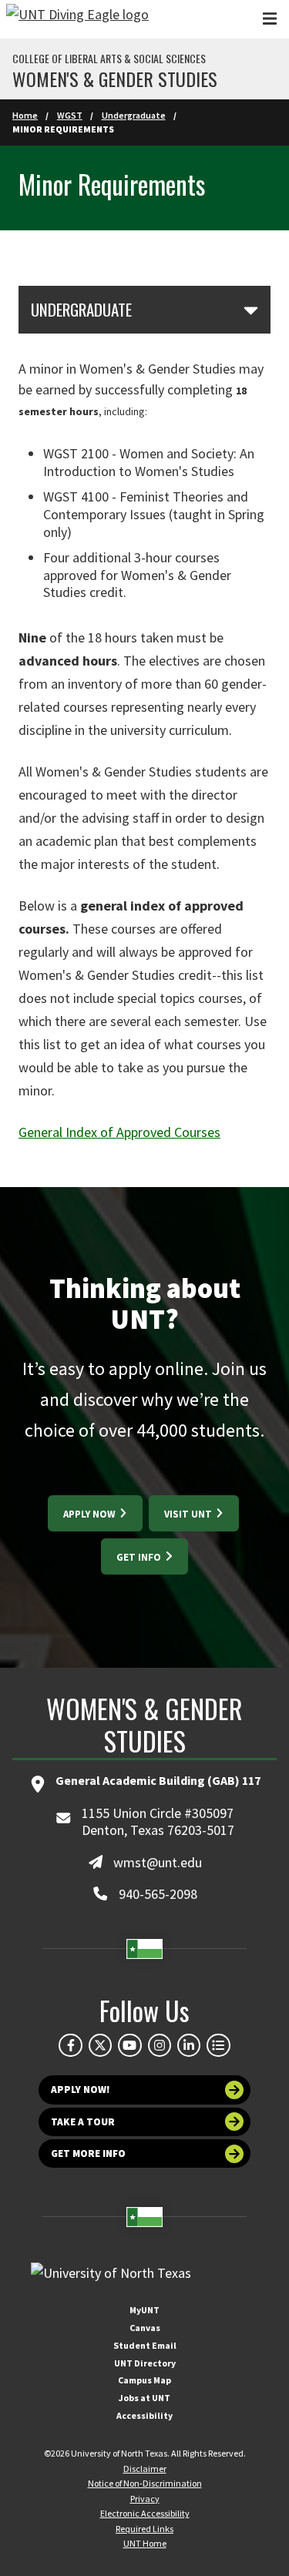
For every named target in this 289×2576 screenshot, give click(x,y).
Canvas (145, 2328)
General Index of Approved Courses (119, 1132)
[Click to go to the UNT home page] (77, 19)
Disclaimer (145, 2469)
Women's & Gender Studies (115, 79)
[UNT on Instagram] (160, 2045)
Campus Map (144, 2380)
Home (25, 115)
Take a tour (83, 2122)
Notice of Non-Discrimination (145, 2483)
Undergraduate (134, 115)
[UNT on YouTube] (129, 2045)
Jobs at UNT (144, 2398)
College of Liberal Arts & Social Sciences (109, 59)
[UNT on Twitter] (100, 2045)
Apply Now (91, 1514)
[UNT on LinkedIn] (189, 2045)
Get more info (88, 2153)
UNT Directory (145, 2363)
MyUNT (144, 2310)
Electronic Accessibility (145, 2513)
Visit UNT (189, 1514)
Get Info (140, 1557)
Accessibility (144, 2415)
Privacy (145, 2499)
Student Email (145, 2345)
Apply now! (81, 2090)
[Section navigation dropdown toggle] (251, 310)
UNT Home (145, 2543)
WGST (70, 115)
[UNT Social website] (218, 2045)
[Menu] (270, 19)
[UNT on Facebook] (70, 2045)
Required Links (144, 2529)
